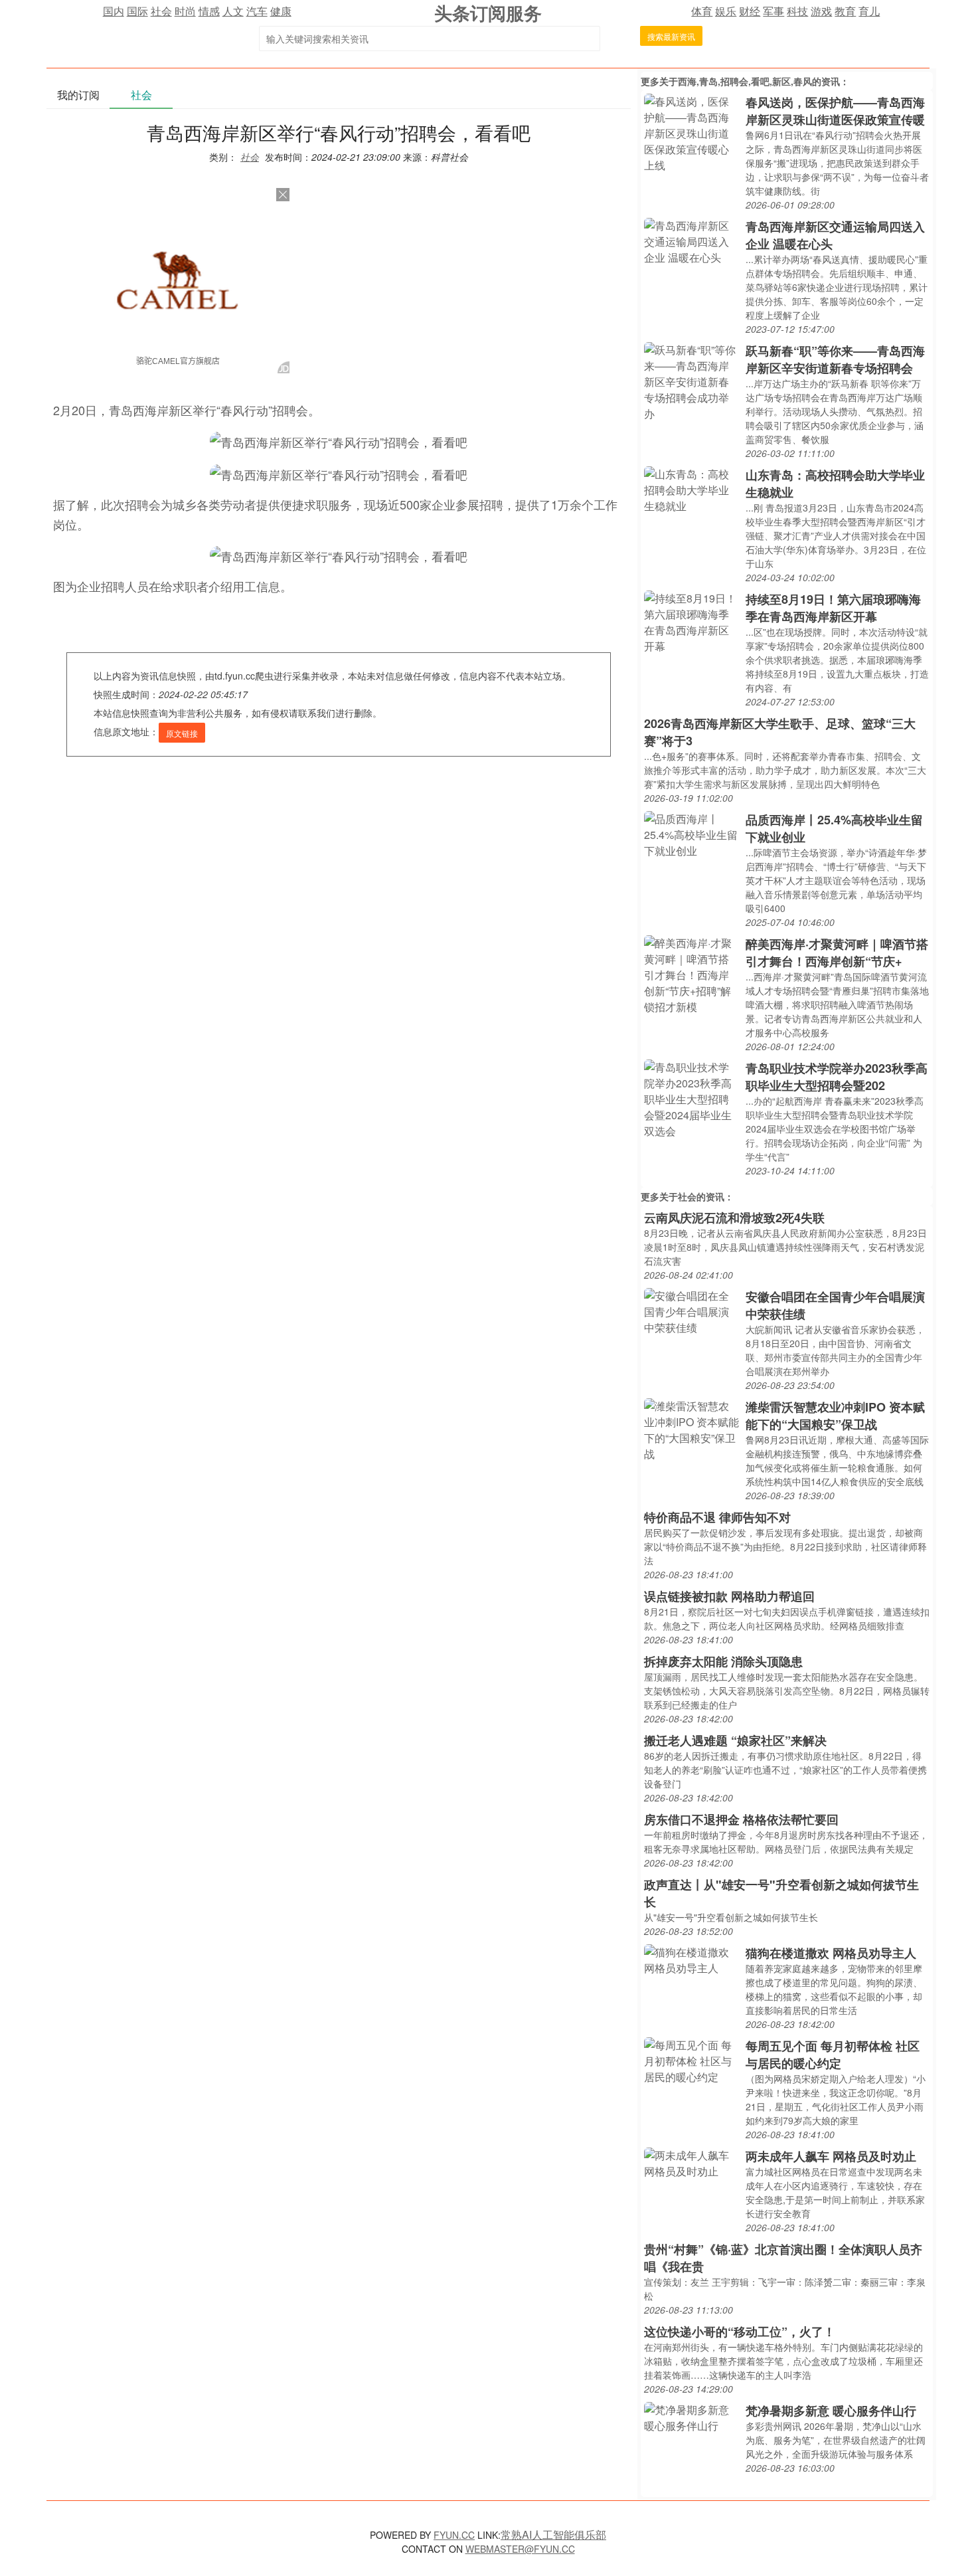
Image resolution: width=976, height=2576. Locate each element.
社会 (161, 11)
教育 (845, 11)
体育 (702, 11)
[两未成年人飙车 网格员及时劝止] (691, 2162)
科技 (797, 11)
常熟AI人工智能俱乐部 (553, 2534)
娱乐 (726, 11)
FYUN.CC (454, 2535)
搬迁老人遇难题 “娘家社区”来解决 (735, 1740)
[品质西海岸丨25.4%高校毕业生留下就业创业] (691, 833)
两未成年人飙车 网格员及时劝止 (831, 2156)
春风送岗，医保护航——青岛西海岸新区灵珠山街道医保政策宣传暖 (835, 111)
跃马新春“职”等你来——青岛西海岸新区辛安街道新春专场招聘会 (835, 359)
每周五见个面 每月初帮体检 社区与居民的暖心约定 (833, 2055)
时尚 (185, 11)
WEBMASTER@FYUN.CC (520, 2549)
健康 (281, 11)
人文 (233, 11)
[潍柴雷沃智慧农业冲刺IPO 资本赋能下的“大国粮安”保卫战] (691, 1428)
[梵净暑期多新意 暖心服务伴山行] (691, 2416)
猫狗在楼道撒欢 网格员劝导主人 (831, 1953)
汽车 (257, 11)
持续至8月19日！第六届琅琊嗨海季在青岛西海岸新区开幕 (833, 608)
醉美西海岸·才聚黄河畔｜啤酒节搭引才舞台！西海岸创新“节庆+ (837, 953)
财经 (750, 11)
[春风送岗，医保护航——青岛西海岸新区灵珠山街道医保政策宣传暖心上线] (691, 132)
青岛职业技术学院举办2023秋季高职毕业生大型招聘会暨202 (837, 1077)
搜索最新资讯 (671, 36)
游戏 (821, 11)
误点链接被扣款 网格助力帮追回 (729, 1596)
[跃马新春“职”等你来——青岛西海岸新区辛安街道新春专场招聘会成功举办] (691, 380)
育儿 (869, 11)
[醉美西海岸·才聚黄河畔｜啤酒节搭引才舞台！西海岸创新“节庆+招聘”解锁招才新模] (691, 973)
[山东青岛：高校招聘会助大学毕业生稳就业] (691, 489)
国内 (114, 11)
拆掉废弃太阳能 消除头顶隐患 (723, 1661)
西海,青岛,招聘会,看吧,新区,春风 (745, 81)
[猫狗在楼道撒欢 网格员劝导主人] (691, 1959)
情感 (209, 11)
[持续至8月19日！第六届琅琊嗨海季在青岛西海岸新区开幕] (691, 621)
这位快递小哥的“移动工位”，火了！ (740, 2332)
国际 (137, 11)
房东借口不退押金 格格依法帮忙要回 (741, 1819)
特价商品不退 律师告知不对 (717, 1517)
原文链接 (182, 733)
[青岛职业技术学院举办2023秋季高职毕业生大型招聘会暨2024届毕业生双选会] (691, 1098)
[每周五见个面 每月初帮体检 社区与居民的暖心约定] (691, 2060)
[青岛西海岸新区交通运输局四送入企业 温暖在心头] (691, 240)
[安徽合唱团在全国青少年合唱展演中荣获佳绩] (691, 1310)
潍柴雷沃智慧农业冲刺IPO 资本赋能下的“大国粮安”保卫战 (835, 1416)
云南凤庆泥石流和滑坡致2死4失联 (734, 1218)
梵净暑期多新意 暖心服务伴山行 (831, 2411)
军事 (773, 11)
